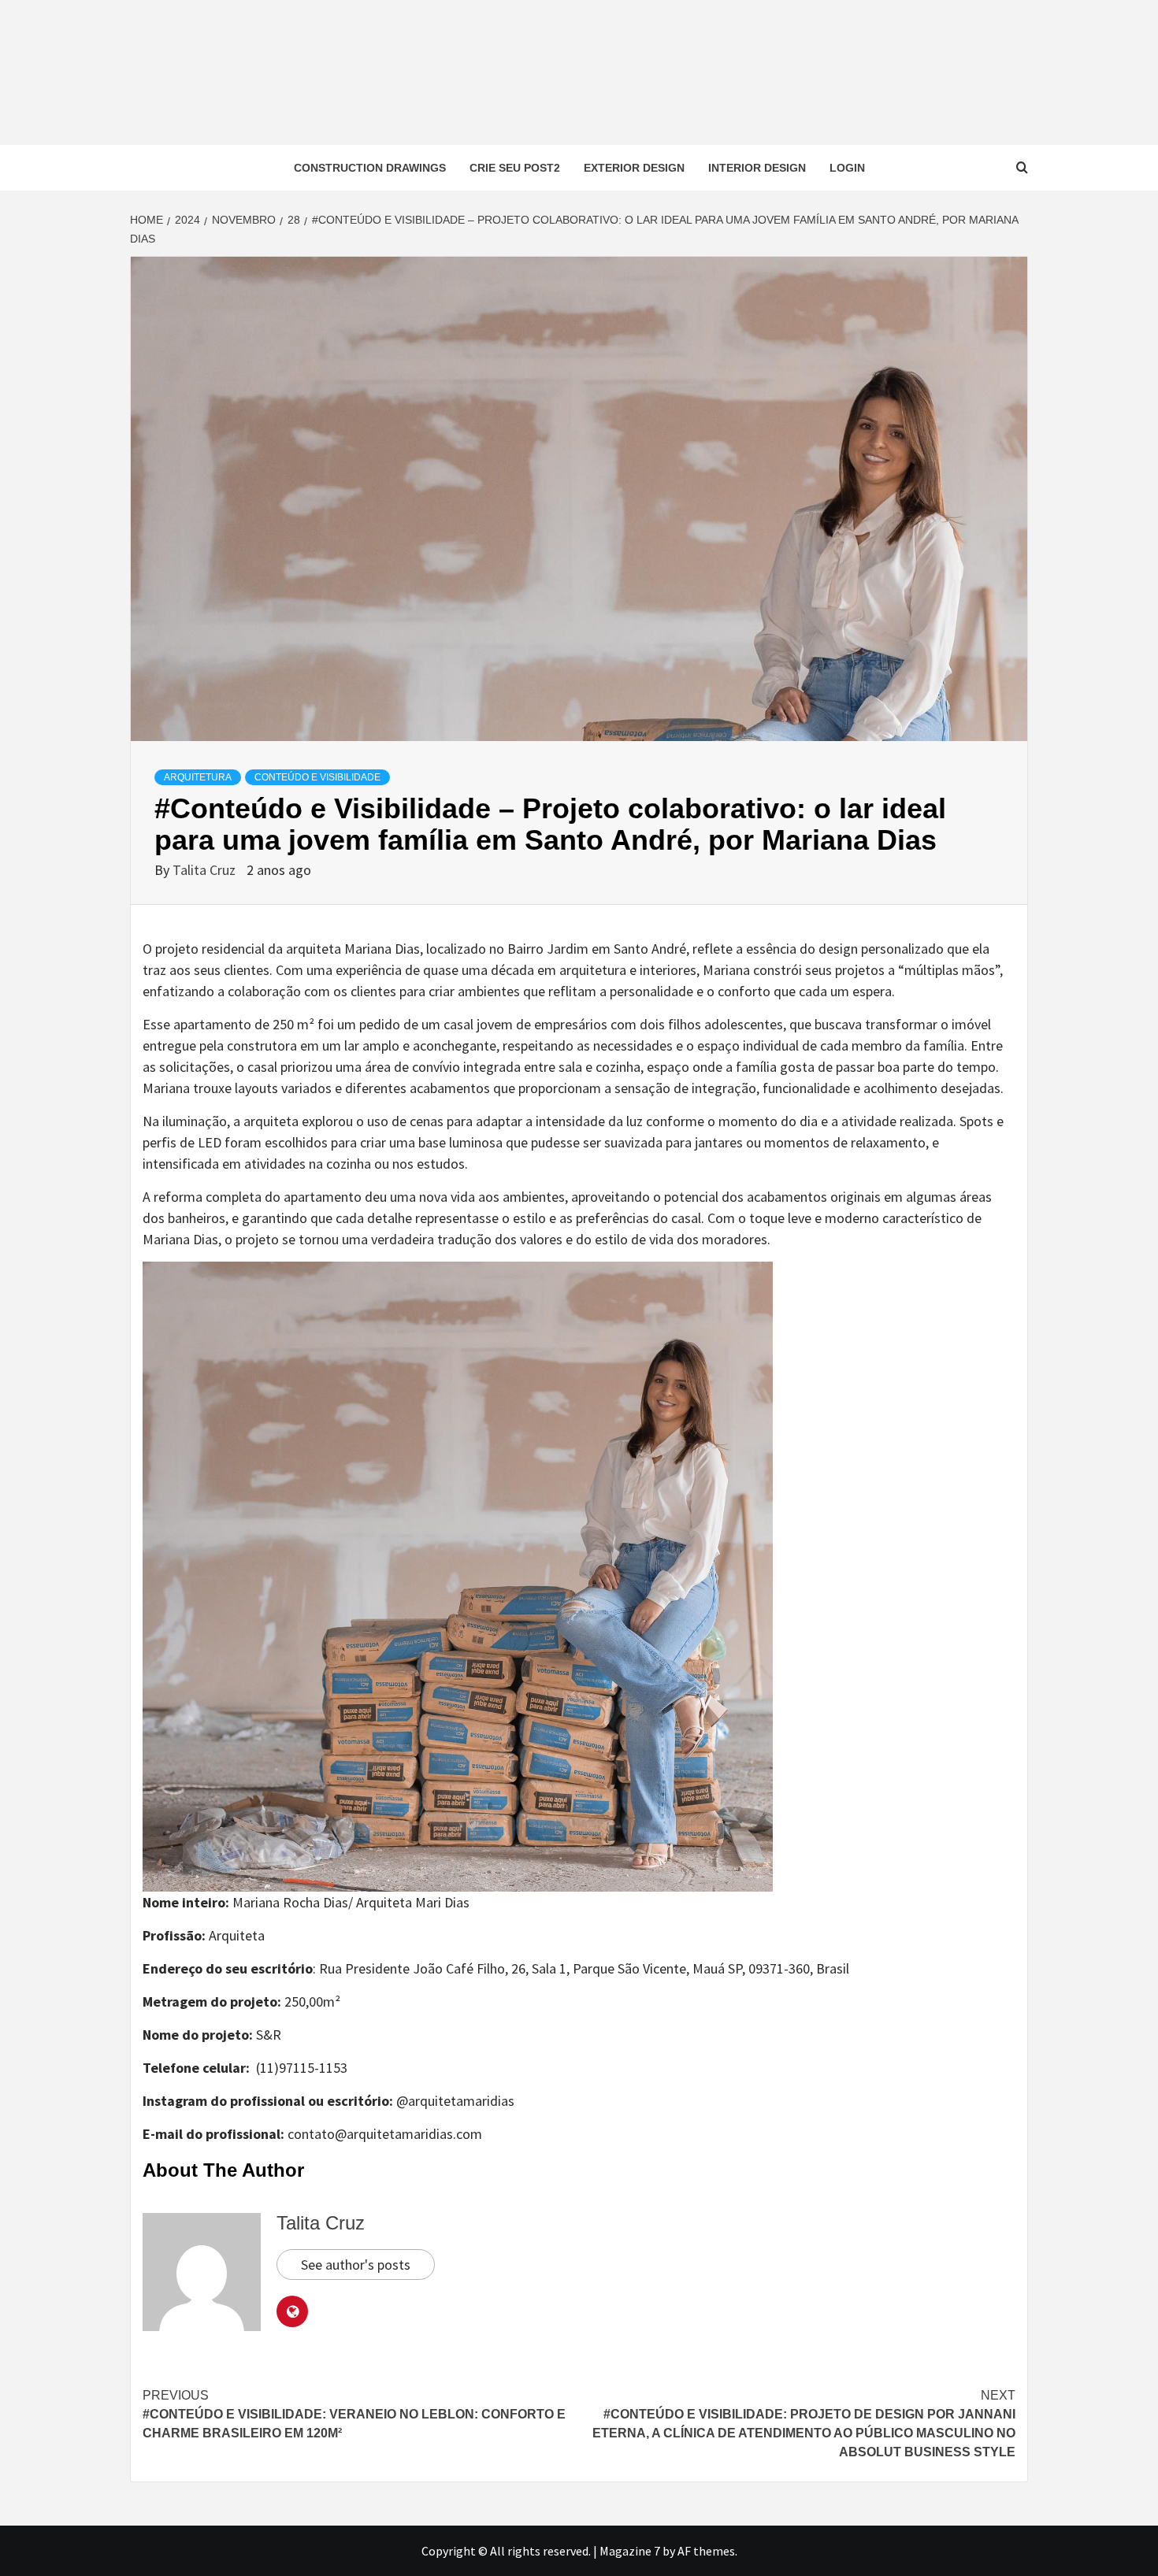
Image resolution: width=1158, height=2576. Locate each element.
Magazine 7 (630, 2551)
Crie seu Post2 (515, 168)
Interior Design (757, 168)
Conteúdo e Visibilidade (317, 777)
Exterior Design (634, 168)
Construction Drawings (370, 168)
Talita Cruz (206, 870)
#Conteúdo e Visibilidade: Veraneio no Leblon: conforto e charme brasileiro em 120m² (354, 2414)
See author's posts (356, 2265)
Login (847, 168)
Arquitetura (198, 777)
